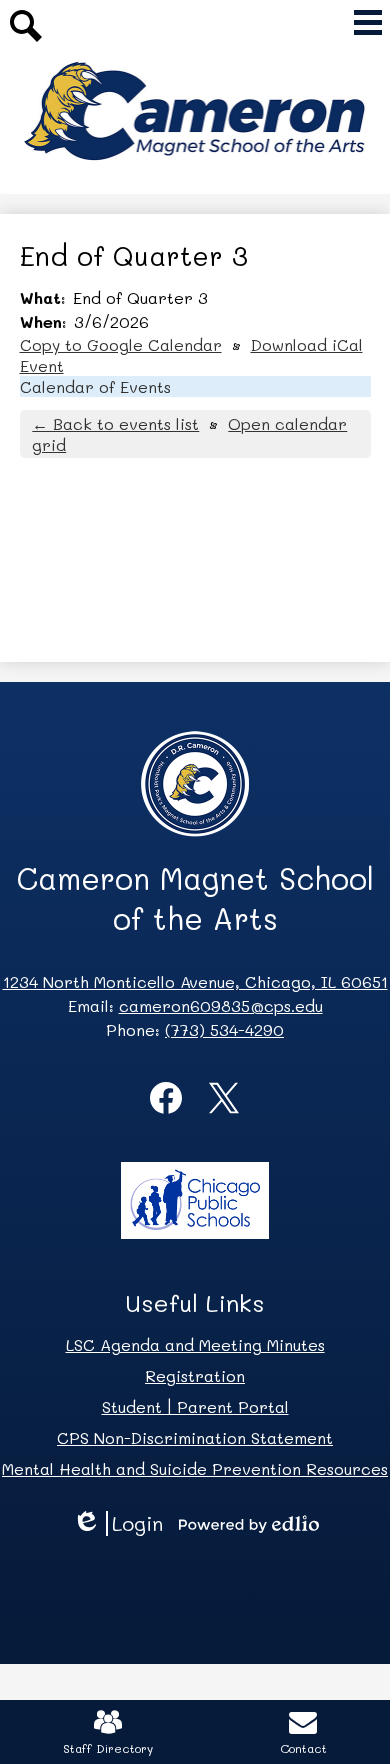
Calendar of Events (95, 386)
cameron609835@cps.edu (221, 1005)
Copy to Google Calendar (121, 344)
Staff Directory (108, 1748)
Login (124, 1523)
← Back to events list (115, 423)
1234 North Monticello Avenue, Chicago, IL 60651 (195, 981)
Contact (303, 1748)
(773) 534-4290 (224, 1029)
